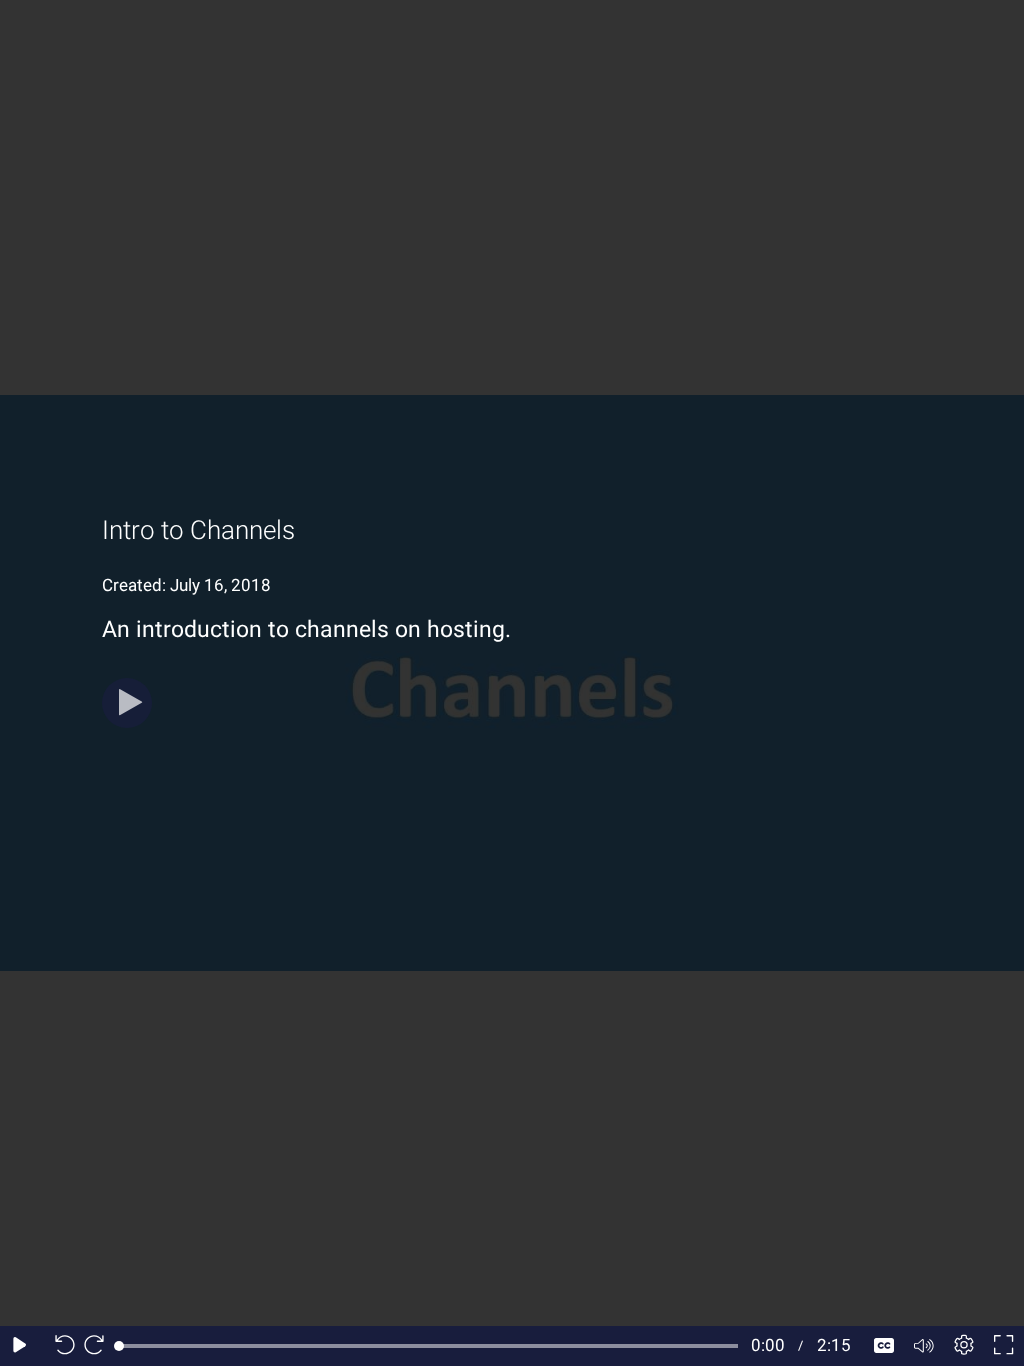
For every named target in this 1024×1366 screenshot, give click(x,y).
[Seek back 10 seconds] (60, 1346)
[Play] (127, 703)
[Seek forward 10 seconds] (99, 1346)
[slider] (428, 1346)
